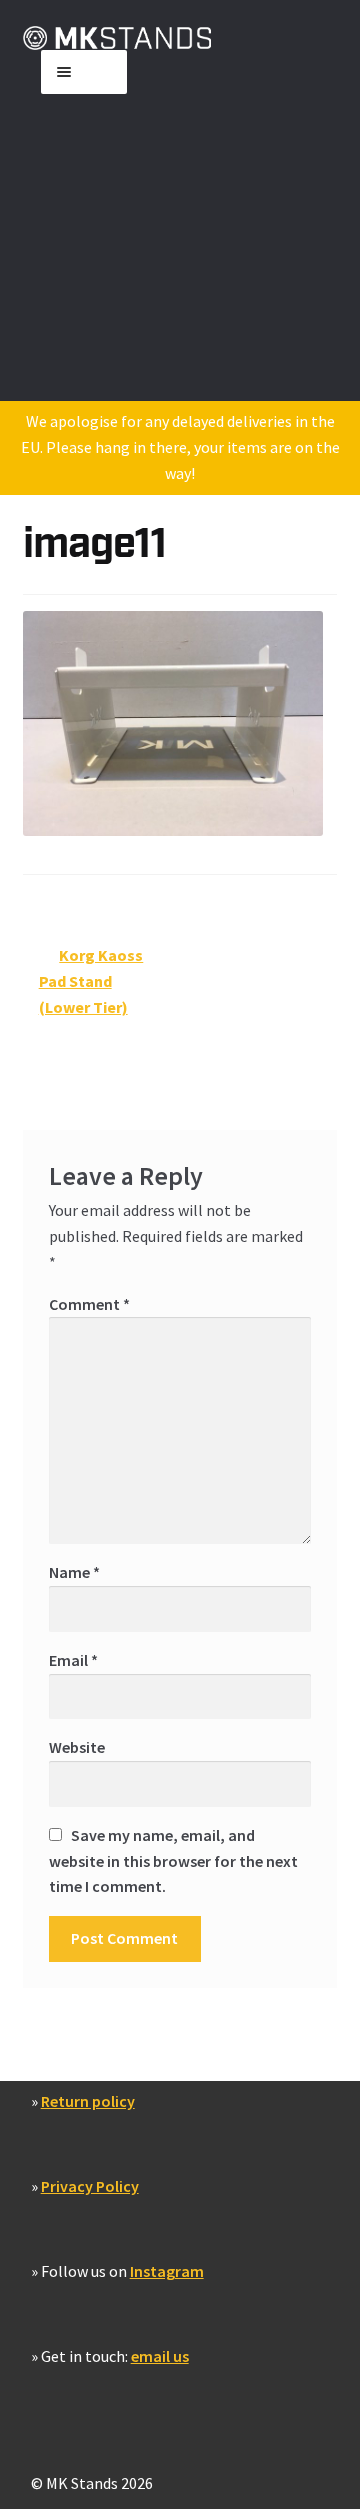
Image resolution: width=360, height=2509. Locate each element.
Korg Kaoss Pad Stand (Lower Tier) (91, 980)
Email (73, 1660)
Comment (89, 1304)
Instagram (167, 2271)
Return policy (88, 2101)
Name (74, 1572)
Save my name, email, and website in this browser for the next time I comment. (173, 1861)
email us (160, 2356)
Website (77, 1747)
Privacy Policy (90, 2186)
